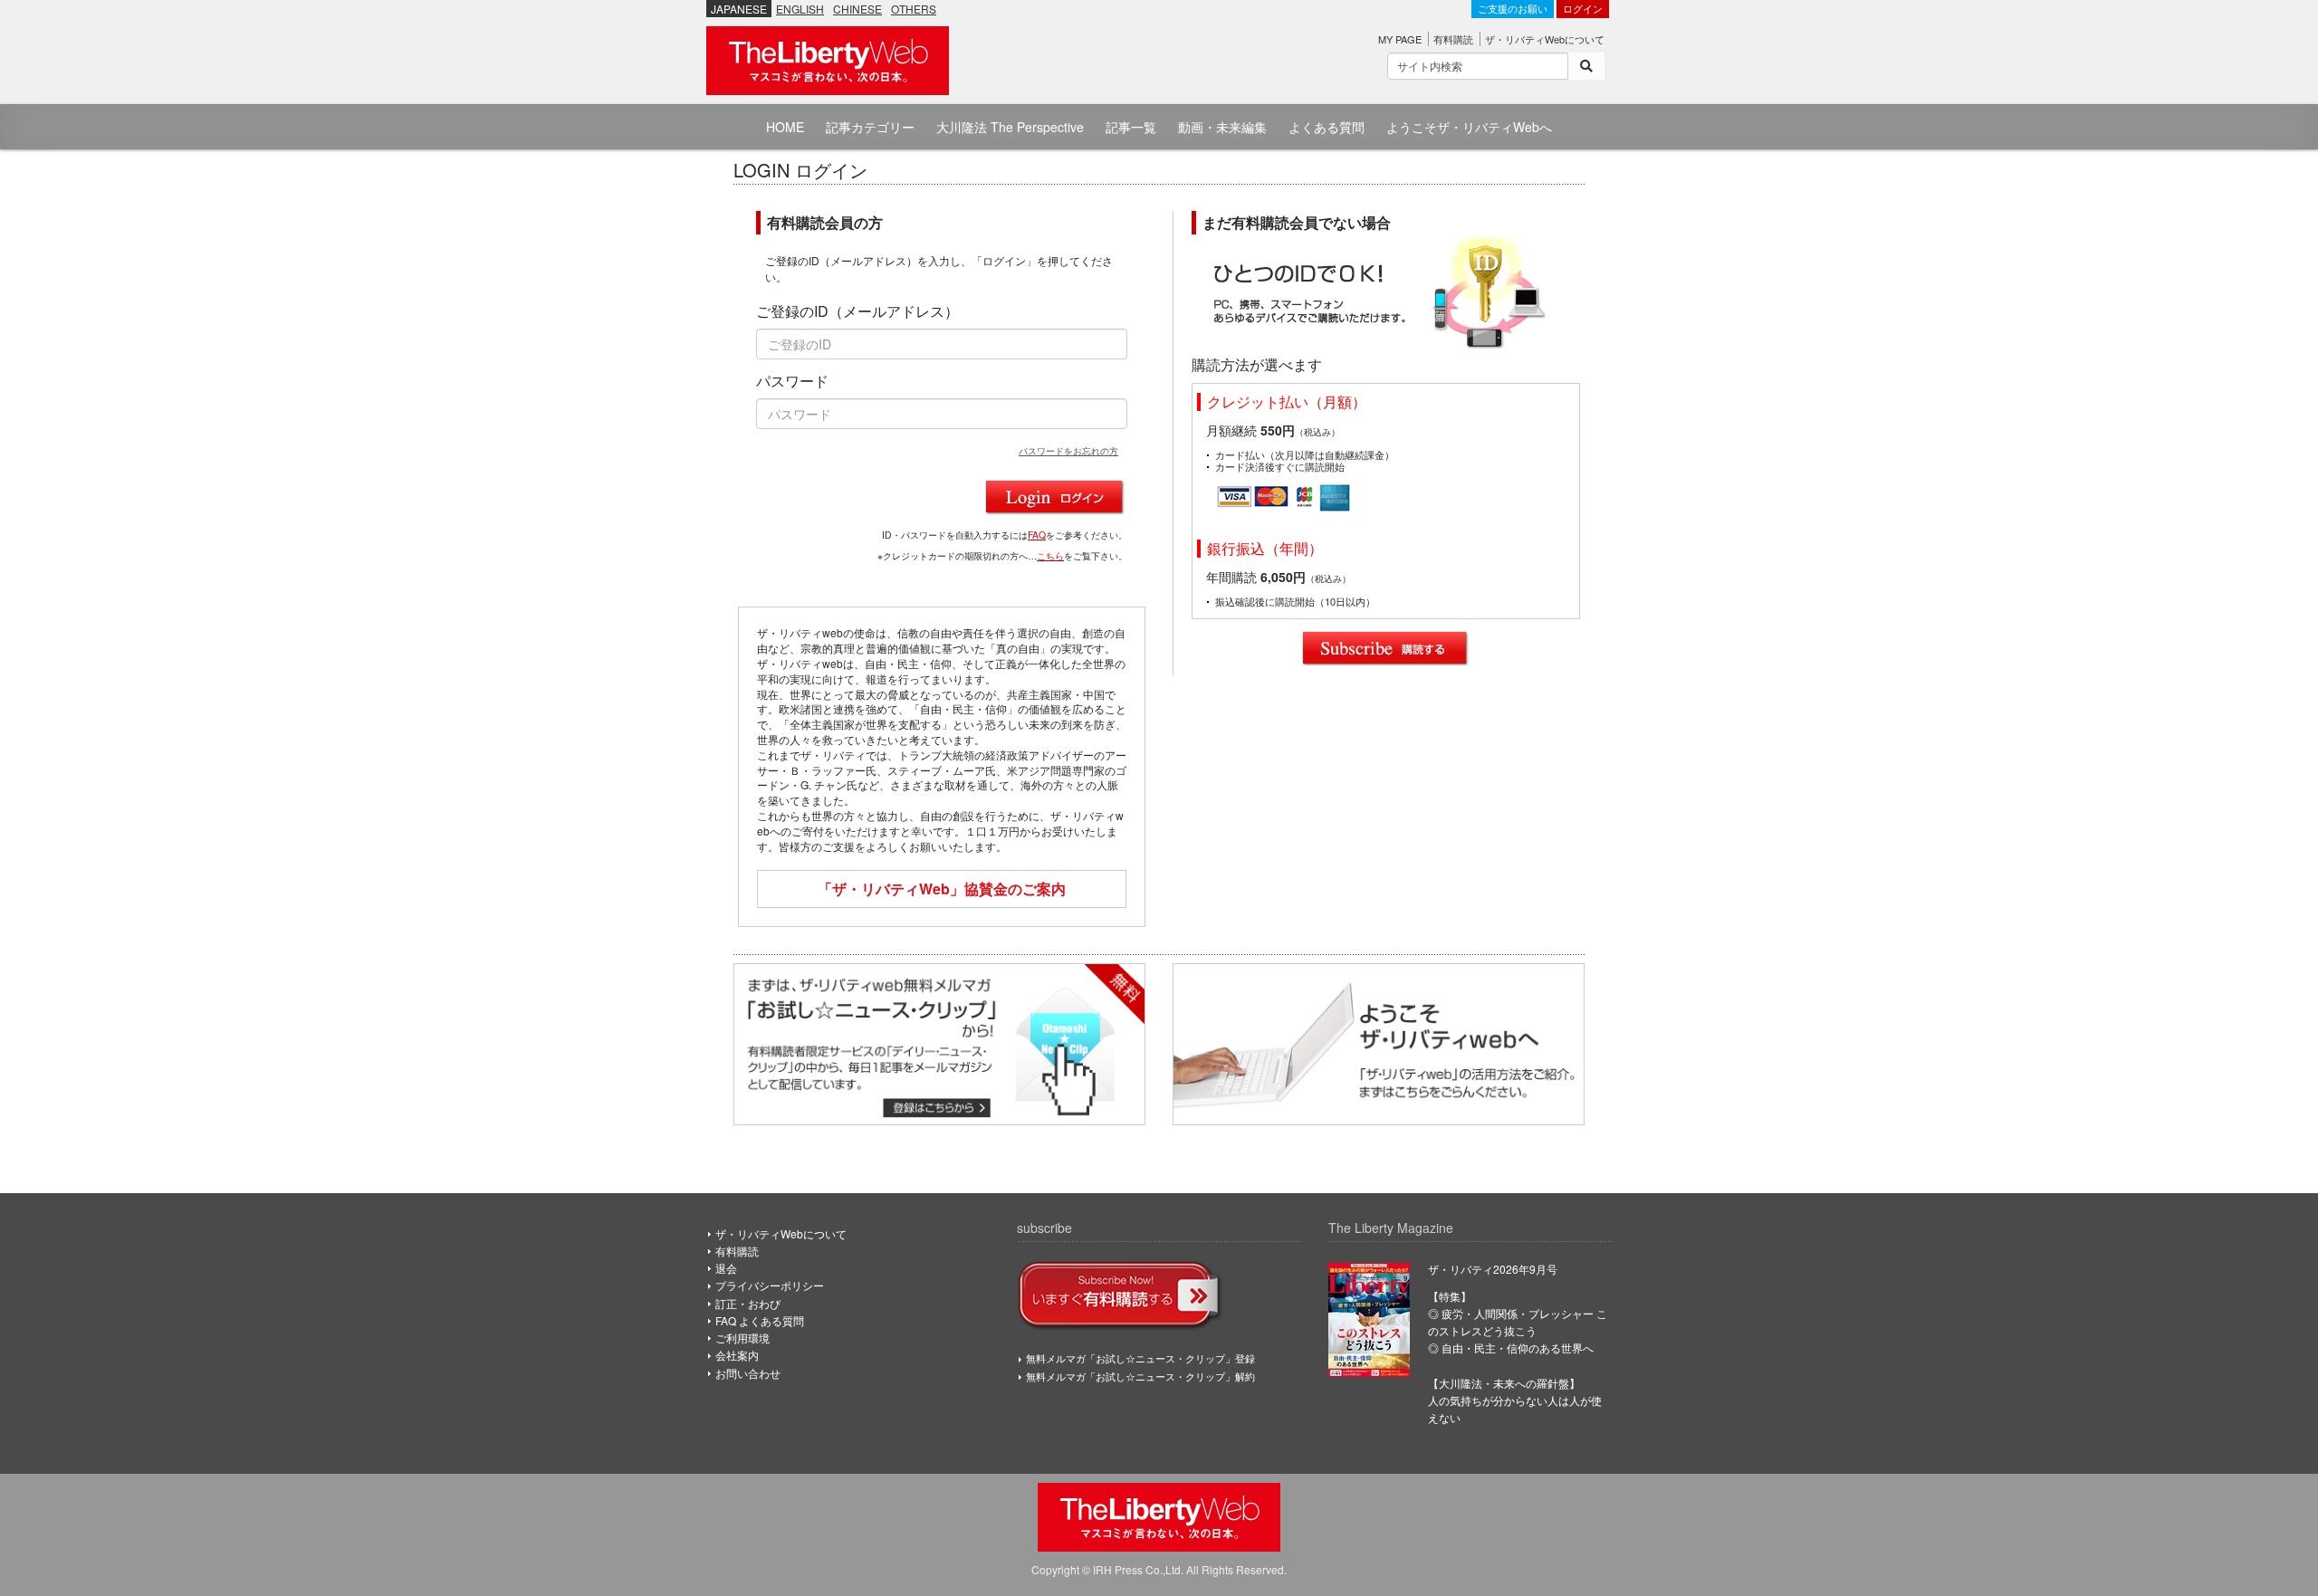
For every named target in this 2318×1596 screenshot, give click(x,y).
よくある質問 (1327, 127)
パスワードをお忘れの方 (1068, 450)
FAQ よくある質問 (760, 1320)
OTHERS (914, 9)
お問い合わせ (748, 1373)
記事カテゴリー (870, 127)
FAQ (1037, 535)
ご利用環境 (742, 1338)
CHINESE (857, 9)
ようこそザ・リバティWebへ (1469, 127)
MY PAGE (1400, 39)
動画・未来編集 (1222, 127)
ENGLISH (800, 9)
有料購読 (1453, 39)
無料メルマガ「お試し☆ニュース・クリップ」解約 (1140, 1376)
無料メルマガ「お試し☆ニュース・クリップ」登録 (1140, 1358)
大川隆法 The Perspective (1010, 127)
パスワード (792, 381)
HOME (785, 127)
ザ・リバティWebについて (1545, 39)
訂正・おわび (748, 1303)
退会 (726, 1268)
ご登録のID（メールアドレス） (857, 311)
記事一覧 (1131, 127)
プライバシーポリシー (770, 1285)
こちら (1050, 555)
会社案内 (737, 1355)
